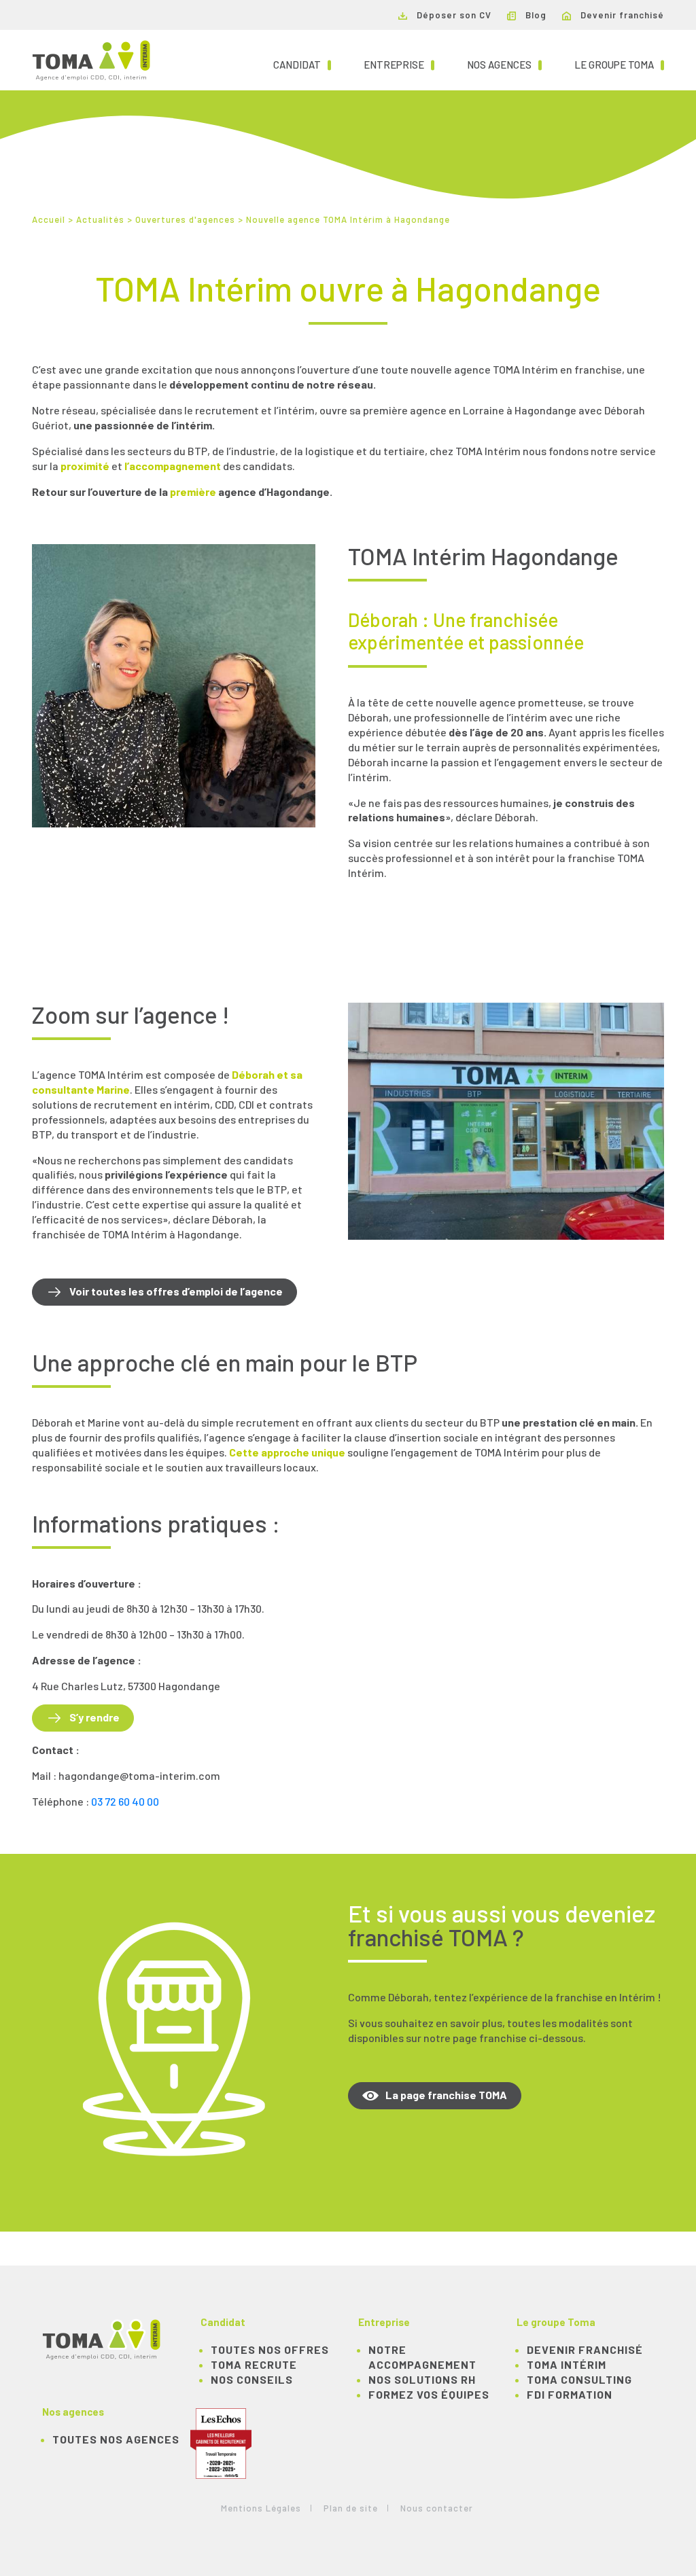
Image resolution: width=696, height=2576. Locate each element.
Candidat (302, 64)
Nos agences (504, 64)
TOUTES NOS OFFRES (270, 2349)
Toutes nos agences (116, 2439)
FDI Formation (570, 2394)
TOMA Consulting (579, 2379)
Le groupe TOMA (619, 64)
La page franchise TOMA (446, 2095)
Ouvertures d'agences (185, 219)
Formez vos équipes (429, 2394)
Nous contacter (437, 2508)
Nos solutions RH (422, 2379)
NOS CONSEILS (252, 2379)
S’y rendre (94, 1717)
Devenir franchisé (621, 15)
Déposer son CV (453, 15)
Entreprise (399, 64)
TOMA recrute (254, 2364)
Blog (535, 15)
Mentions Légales (261, 2508)
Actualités (100, 219)
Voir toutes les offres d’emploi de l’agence (176, 1291)
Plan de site (351, 2508)
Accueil (49, 219)
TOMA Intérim (567, 2364)
